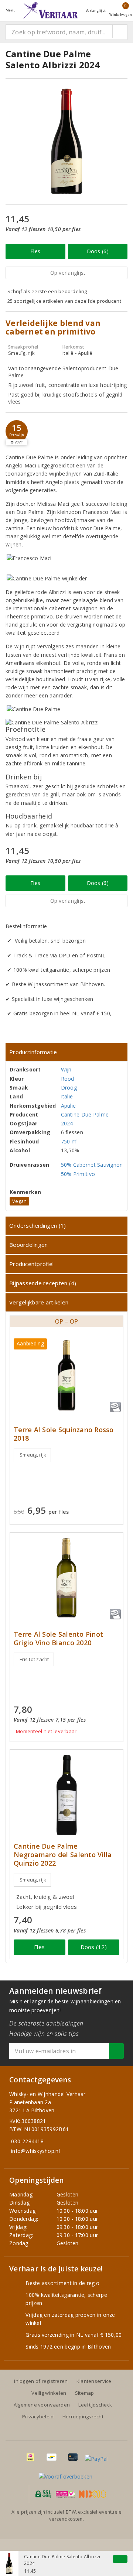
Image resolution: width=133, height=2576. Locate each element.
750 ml (69, 1141)
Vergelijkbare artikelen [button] (39, 1302)
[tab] (66, 1052)
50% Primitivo (78, 1174)
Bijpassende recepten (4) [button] (43, 1283)
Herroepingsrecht (83, 2416)
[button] (17, 431)
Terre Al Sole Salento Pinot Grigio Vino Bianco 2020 (58, 1639)
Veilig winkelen (49, 2393)
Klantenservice (94, 2381)
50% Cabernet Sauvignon (92, 1165)
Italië (67, 1096)
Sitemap (85, 2393)
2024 (67, 1123)
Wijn (66, 1069)
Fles (35, 251)
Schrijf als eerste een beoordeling (47, 291)
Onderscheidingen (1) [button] (37, 1225)
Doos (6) (98, 251)
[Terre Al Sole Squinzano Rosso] (66, 1375)
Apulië (69, 1106)
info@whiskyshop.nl (35, 2151)
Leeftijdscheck (95, 2405)
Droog (69, 1088)
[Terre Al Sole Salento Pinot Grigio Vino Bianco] (66, 1578)
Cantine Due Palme (85, 1114)
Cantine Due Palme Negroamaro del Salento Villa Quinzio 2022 (63, 1855)
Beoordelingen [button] (28, 1245)
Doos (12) (94, 1947)
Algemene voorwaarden (42, 2405)
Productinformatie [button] (33, 1052)
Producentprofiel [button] (31, 1264)
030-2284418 (27, 2141)
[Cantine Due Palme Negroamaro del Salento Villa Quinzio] (66, 1795)
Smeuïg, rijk (33, 1455)
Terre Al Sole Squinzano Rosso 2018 (64, 1434)
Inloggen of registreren (41, 2381)
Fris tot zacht (34, 1659)
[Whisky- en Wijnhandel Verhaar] (51, 10)
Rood (68, 1079)
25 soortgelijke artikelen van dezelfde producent (64, 301)
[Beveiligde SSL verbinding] (66, 2494)
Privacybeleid (38, 2416)
